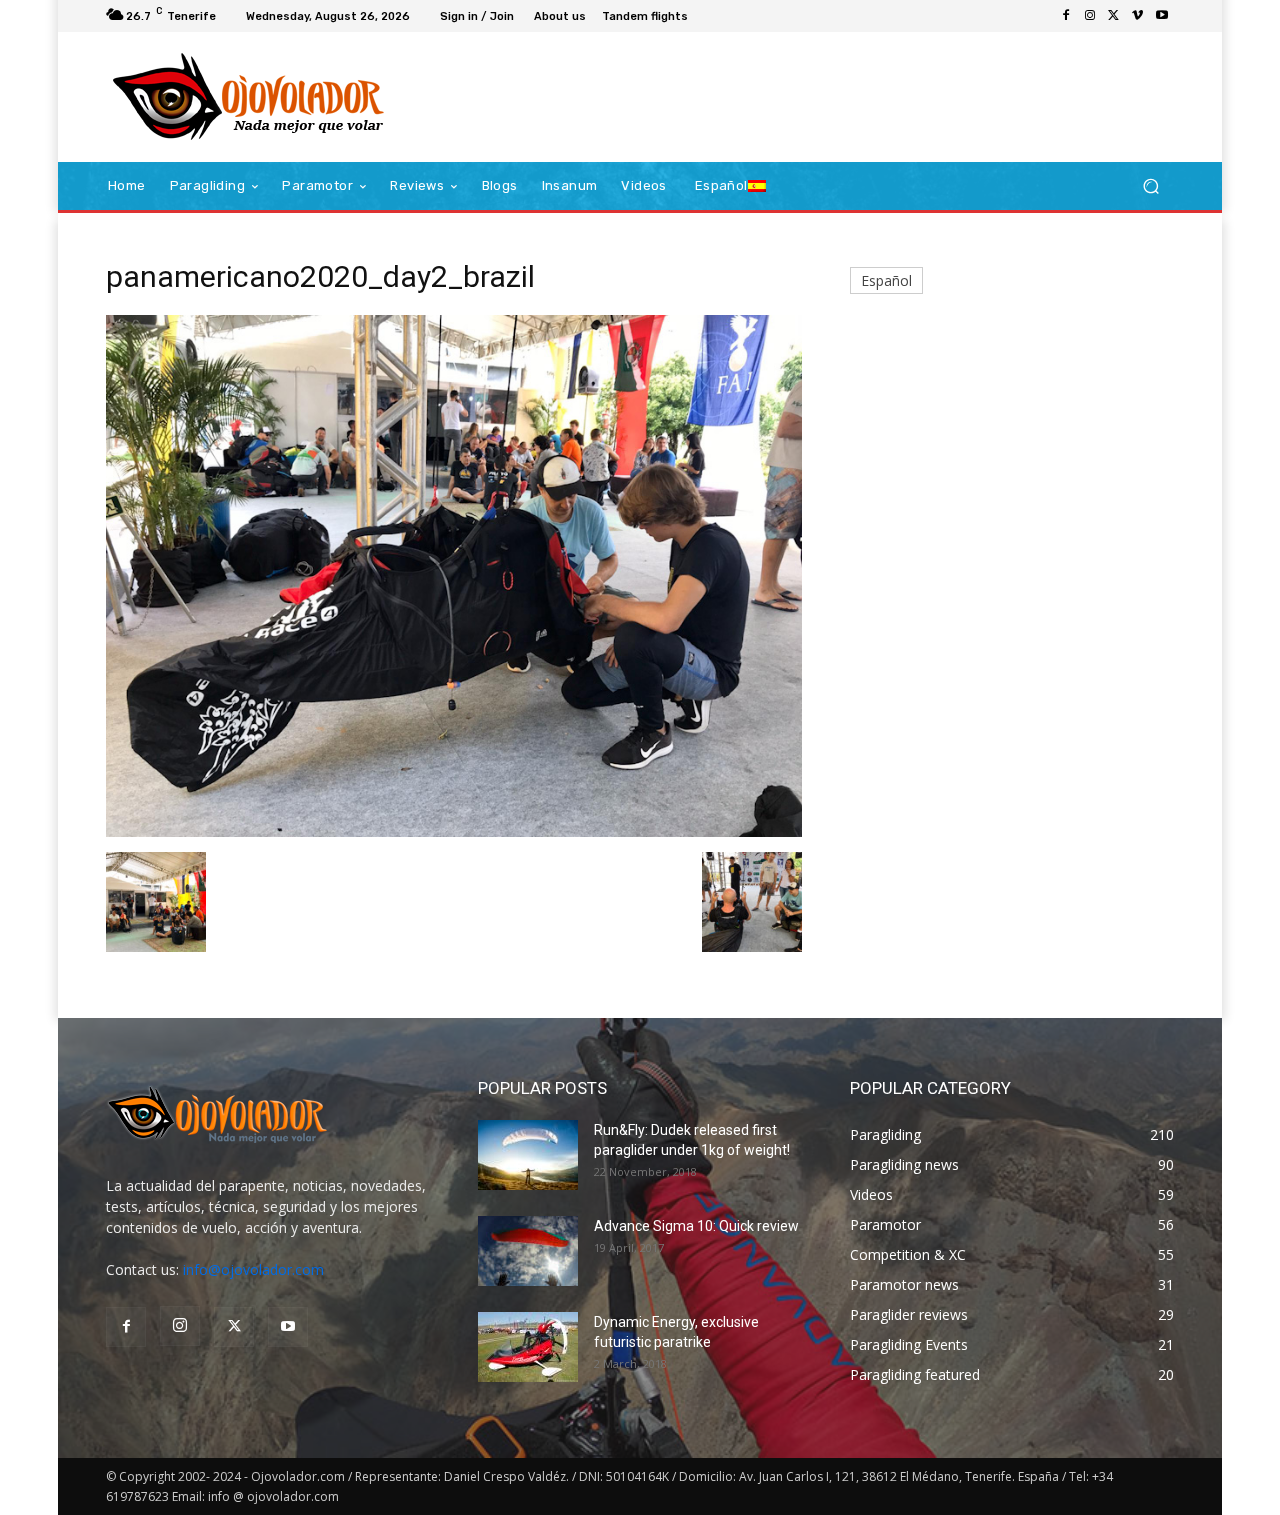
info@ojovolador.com (253, 1269)
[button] (1150, 186)
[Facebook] (1066, 16)
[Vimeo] (1138, 16)
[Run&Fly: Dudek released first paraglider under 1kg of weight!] (528, 1155)
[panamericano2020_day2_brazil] (454, 831)
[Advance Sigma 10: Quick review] (528, 1251)
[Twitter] (1114, 16)
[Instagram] (1090, 16)
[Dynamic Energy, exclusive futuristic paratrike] (528, 1347)
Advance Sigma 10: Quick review (696, 1226)
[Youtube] (1162, 16)
